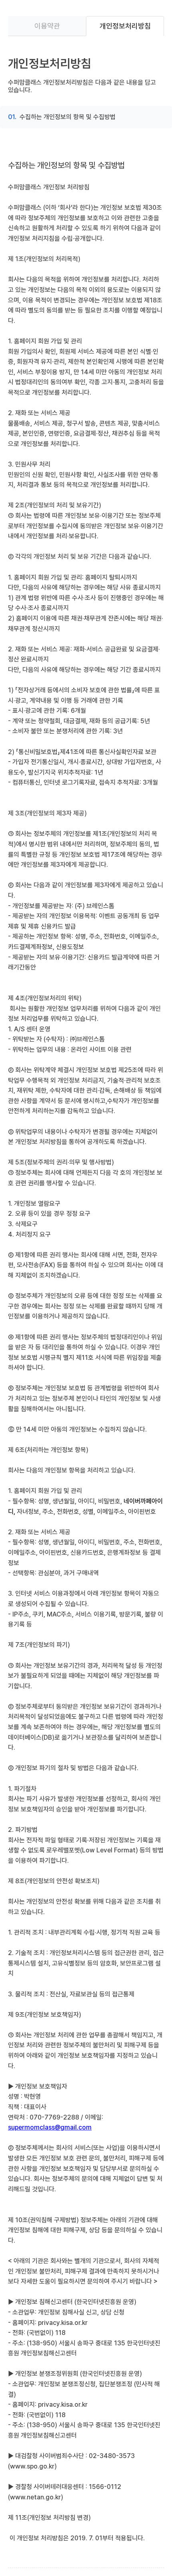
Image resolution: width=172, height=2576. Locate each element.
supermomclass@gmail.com (50, 2127)
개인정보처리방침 (125, 26)
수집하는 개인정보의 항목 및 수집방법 (68, 117)
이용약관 (47, 26)
